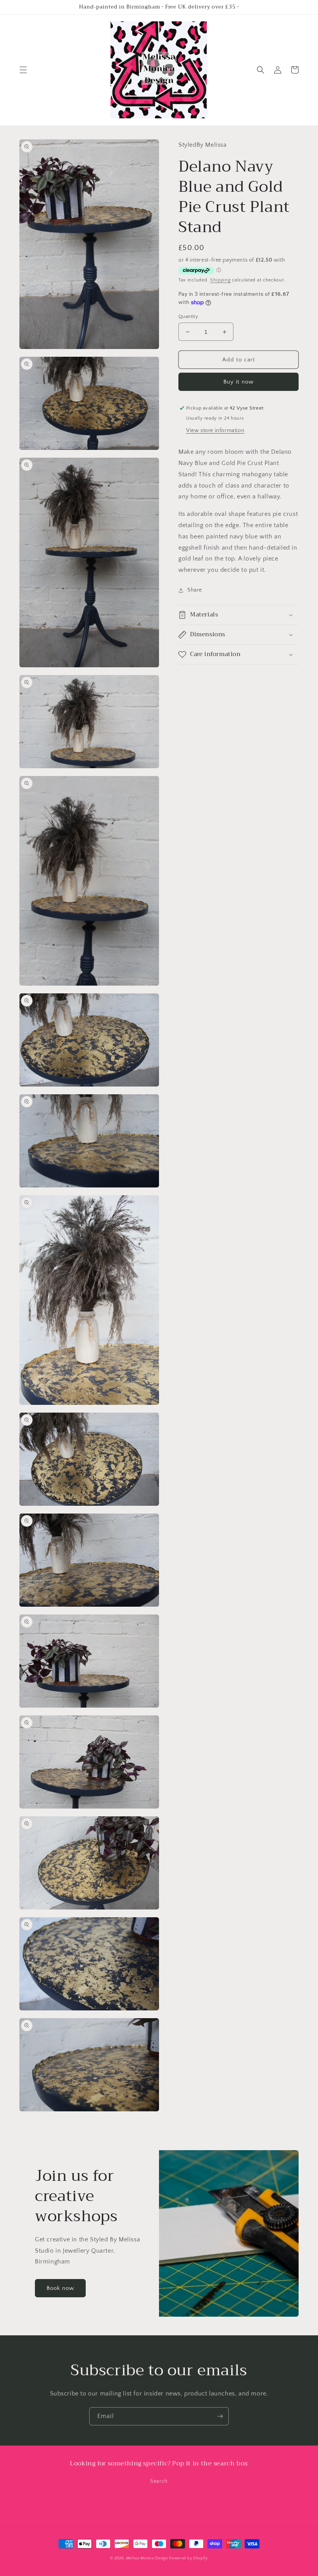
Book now (60, 2288)
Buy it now (238, 382)
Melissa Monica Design (147, 2558)
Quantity (188, 316)
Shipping (220, 280)
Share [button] (195, 590)
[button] (23, 70)
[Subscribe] (220, 2416)
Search (159, 2481)
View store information (215, 430)
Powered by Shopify (188, 2558)
